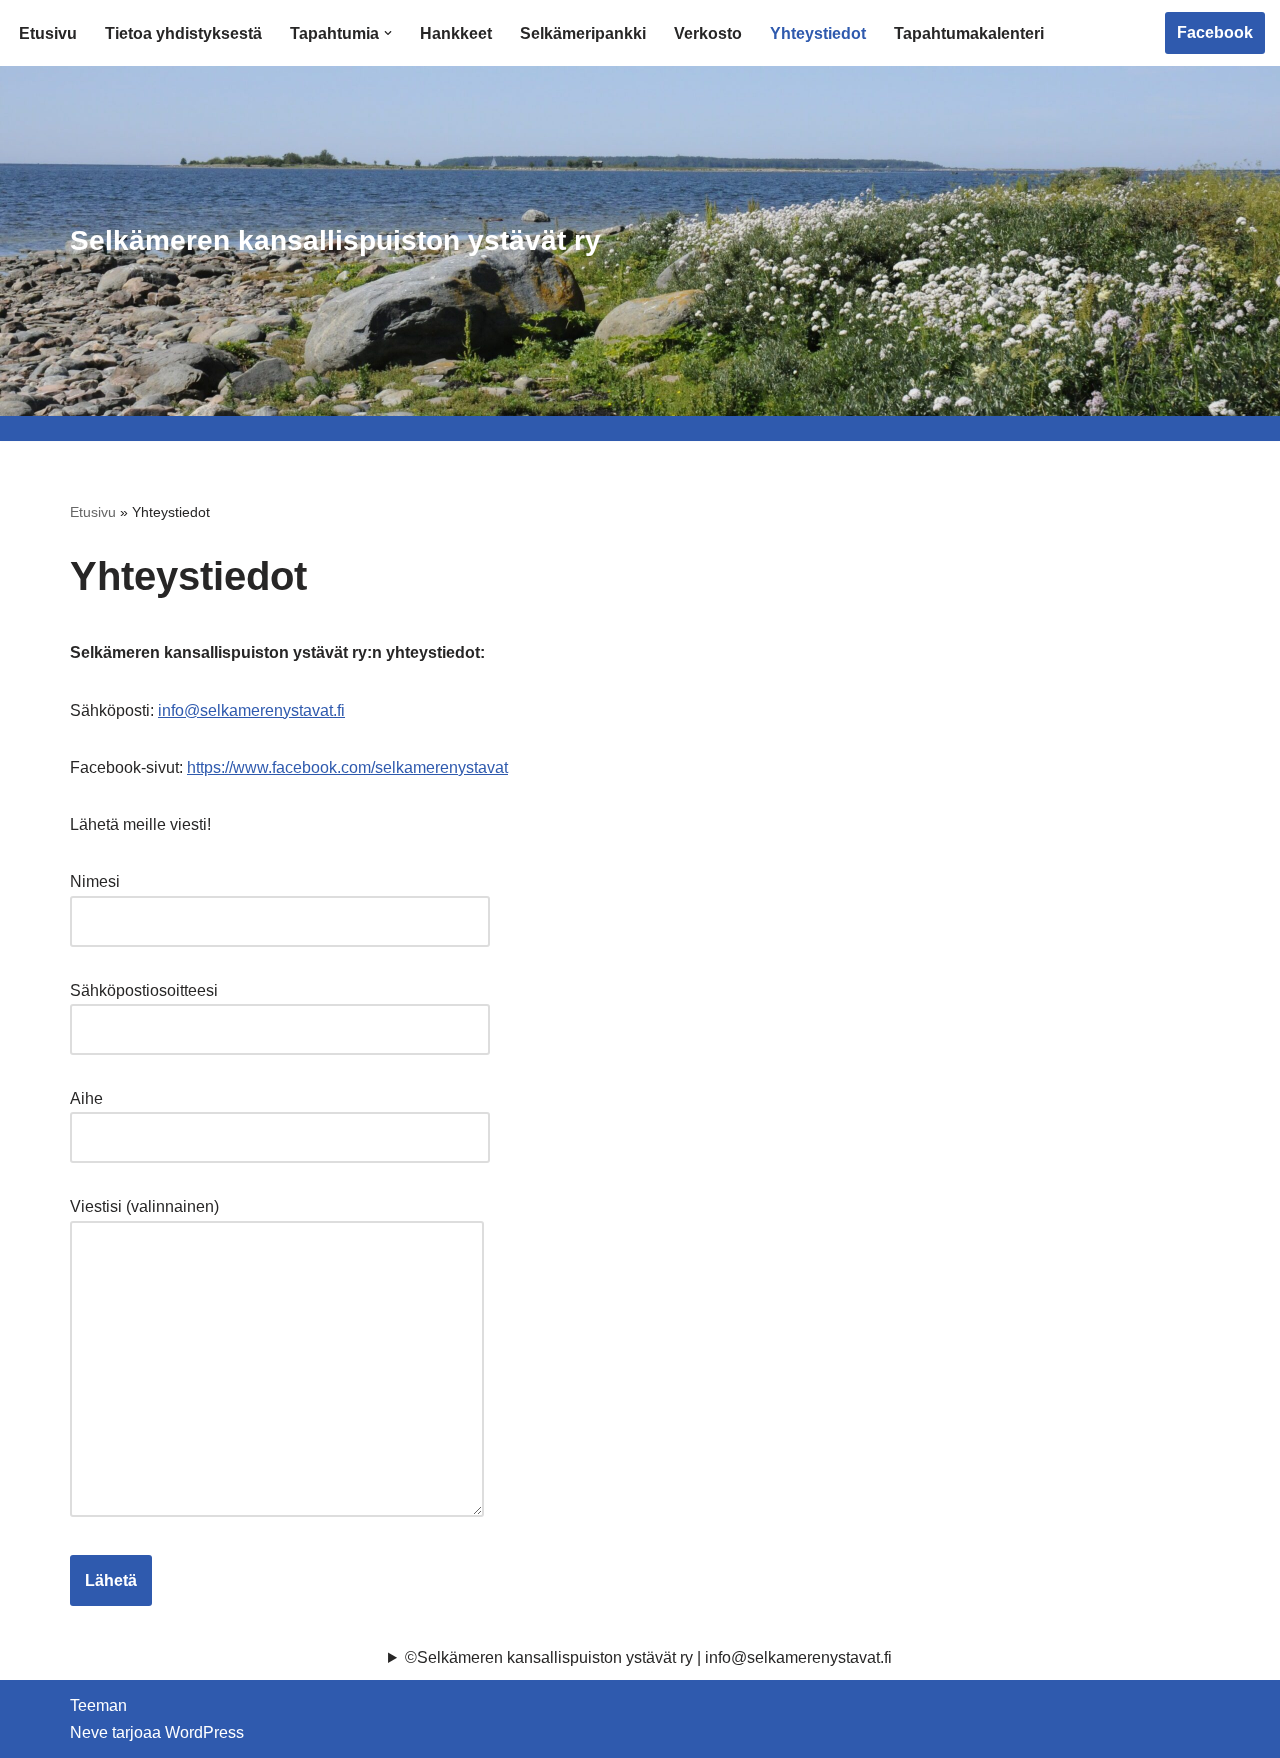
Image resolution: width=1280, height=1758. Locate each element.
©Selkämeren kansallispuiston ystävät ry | (648, 1657)
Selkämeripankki (583, 33)
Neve (89, 1732)
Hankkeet (456, 33)
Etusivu (48, 33)
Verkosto (708, 33)
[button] (388, 33)
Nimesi (95, 881)
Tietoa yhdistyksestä (183, 33)
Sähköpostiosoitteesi (144, 990)
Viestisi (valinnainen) (144, 1206)
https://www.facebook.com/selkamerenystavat (347, 767)
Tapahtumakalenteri (969, 33)
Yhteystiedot (818, 33)
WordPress (204, 1732)
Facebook (1215, 32)
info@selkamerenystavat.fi (251, 710)
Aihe (86, 1098)
